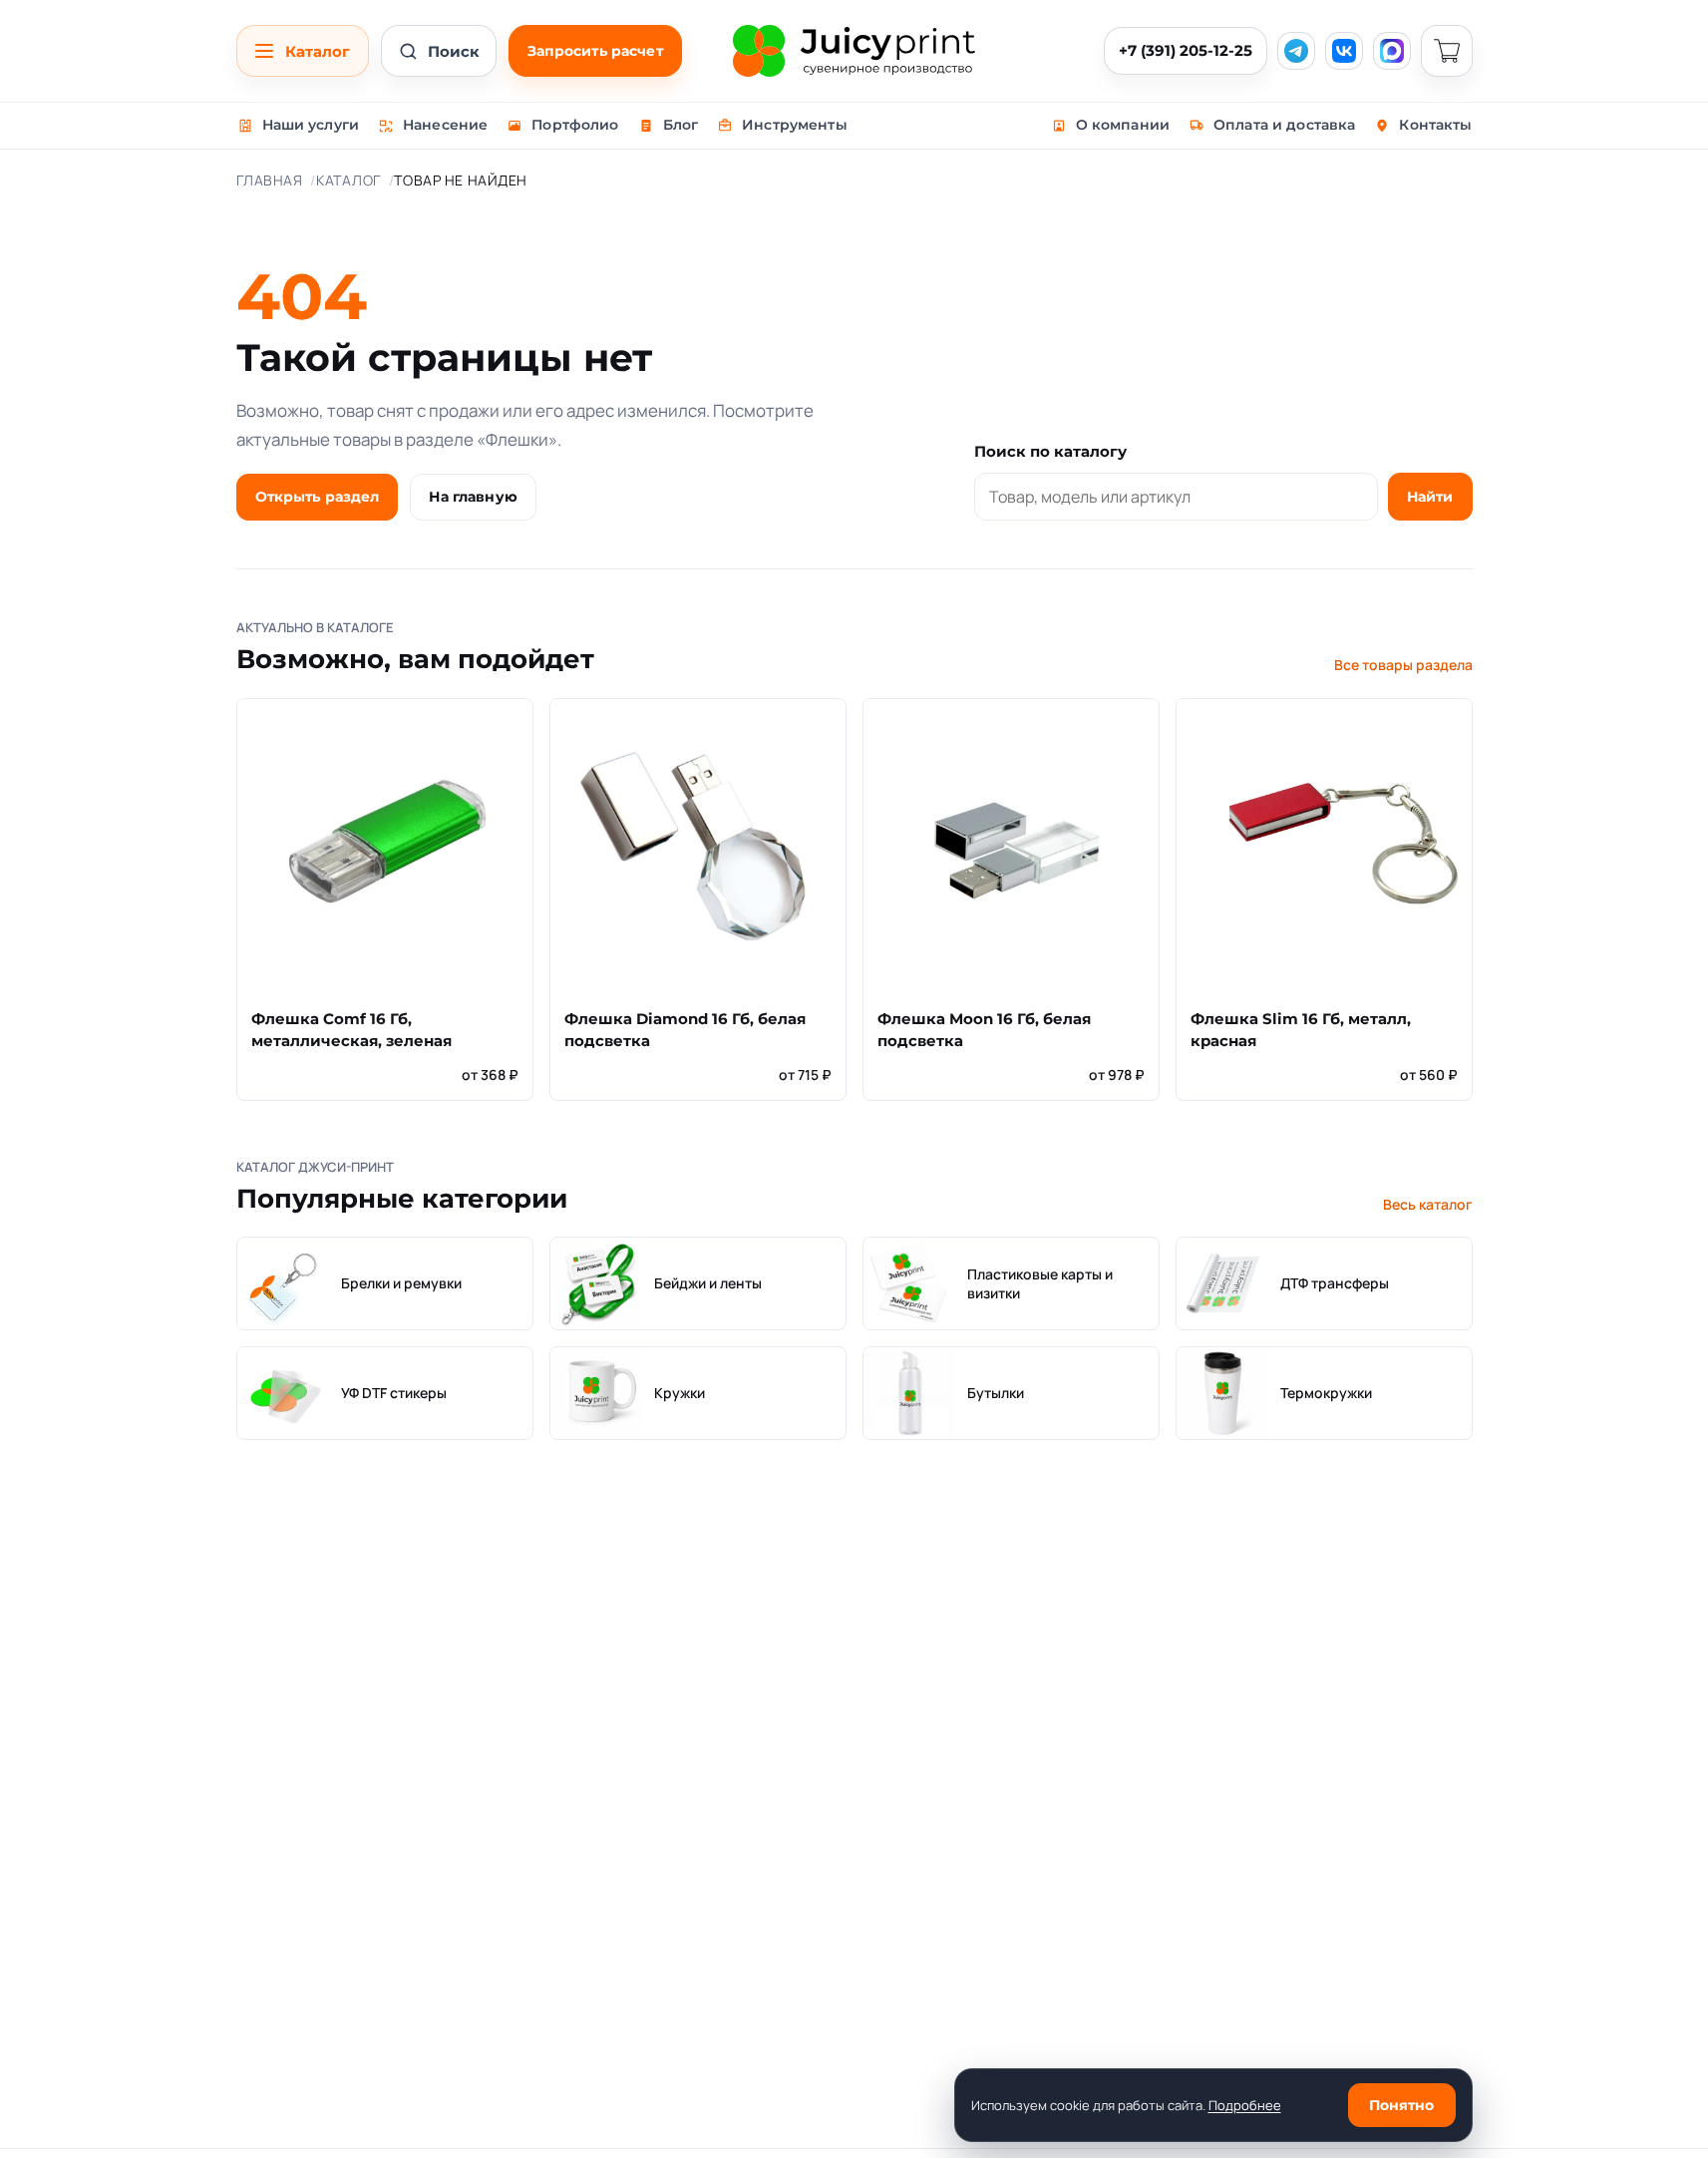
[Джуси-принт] (854, 51)
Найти (1430, 497)
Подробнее (1245, 2105)
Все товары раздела (1403, 665)
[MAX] (1392, 51)
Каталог (348, 180)
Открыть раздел (318, 497)
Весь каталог (1428, 1204)
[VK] (1344, 51)
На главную (473, 497)
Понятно (1402, 2105)
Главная (270, 180)
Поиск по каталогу (1050, 451)
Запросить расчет (595, 51)
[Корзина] (1447, 51)
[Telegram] (1296, 51)
